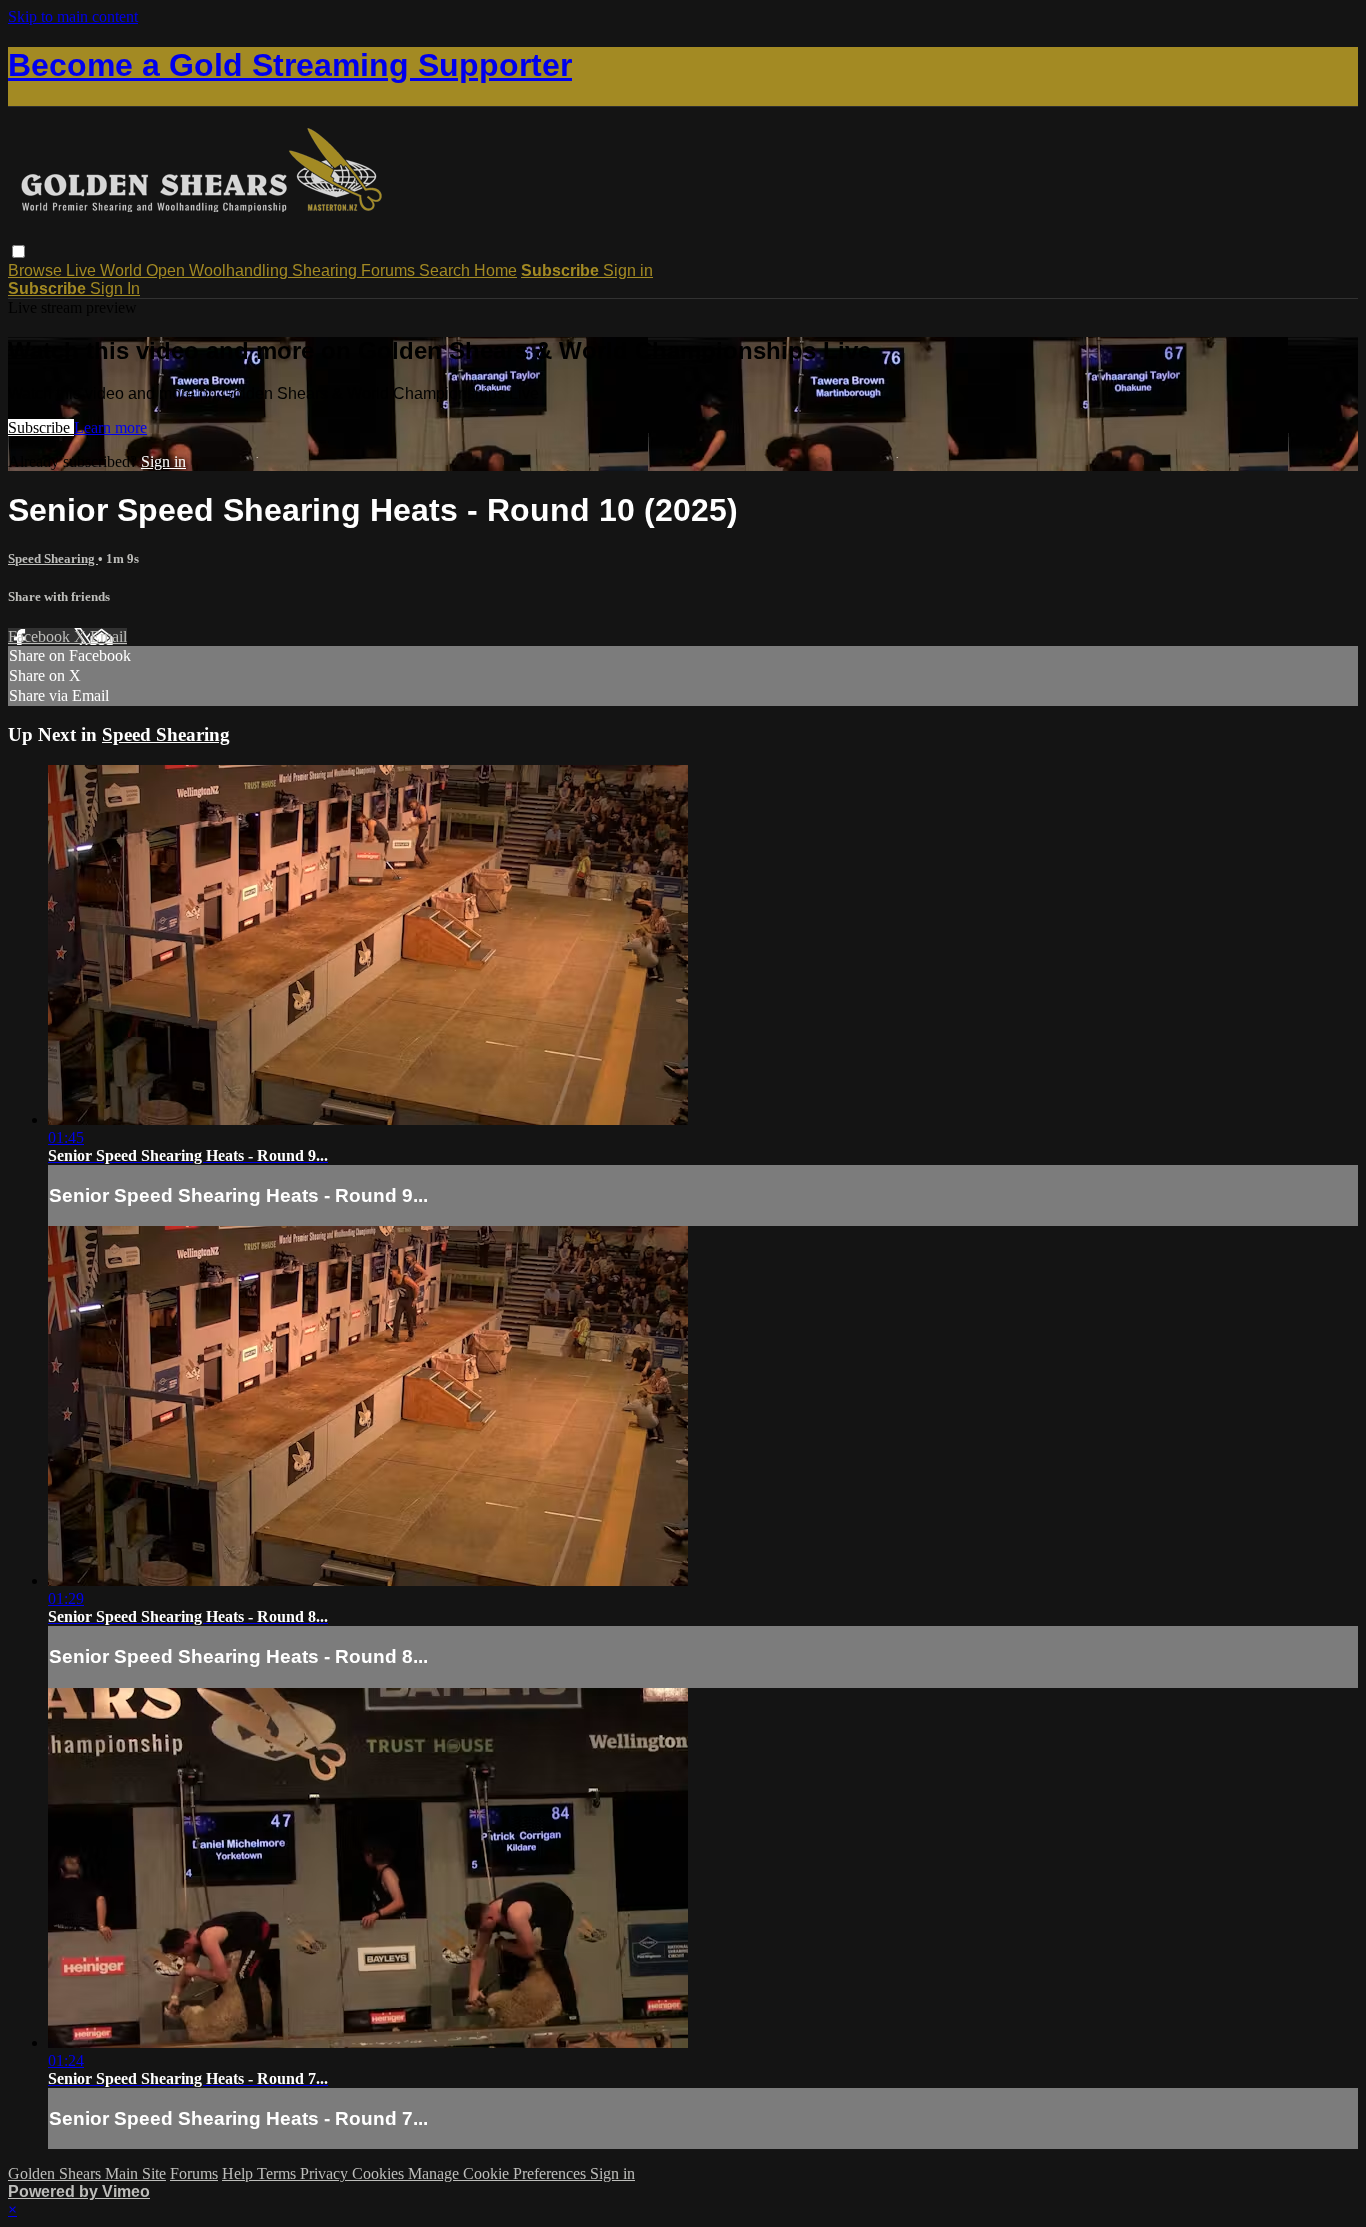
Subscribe (41, 427)
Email (108, 636)
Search (446, 270)
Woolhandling (240, 270)
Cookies (380, 2173)
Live (83, 270)
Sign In (115, 288)
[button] (18, 251)
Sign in (628, 270)
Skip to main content (73, 16)
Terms (278, 2173)
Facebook (41, 636)
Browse (37, 270)
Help (239, 2173)
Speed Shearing (53, 558)
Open (167, 270)
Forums (390, 270)
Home (495, 270)
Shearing (326, 270)
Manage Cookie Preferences (499, 2173)
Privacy (326, 2173)
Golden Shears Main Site (87, 2173)
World (123, 270)
